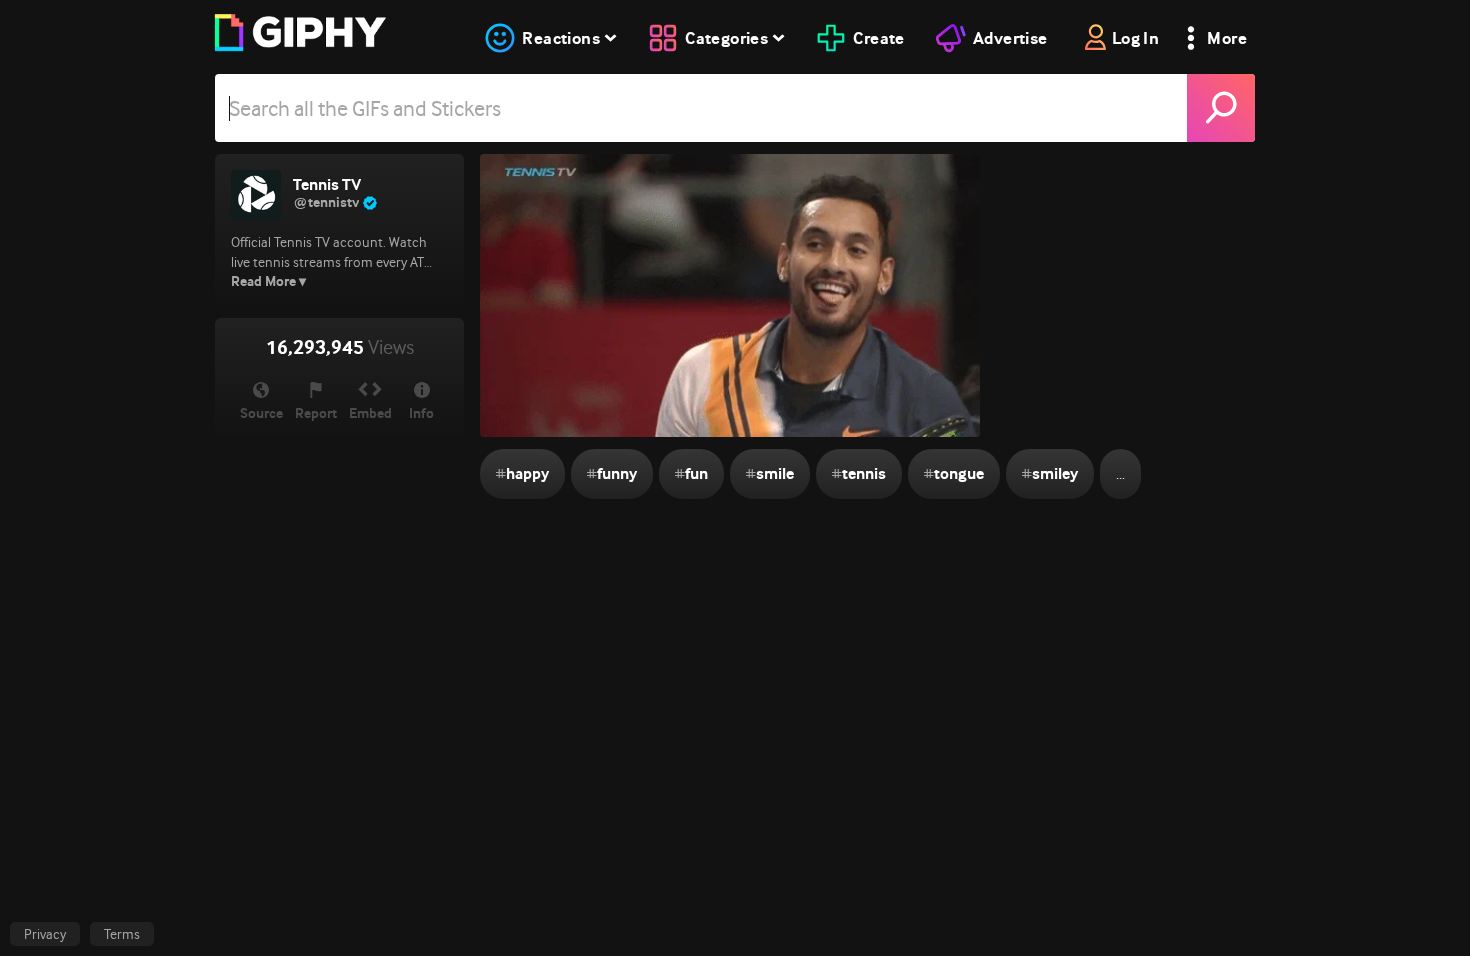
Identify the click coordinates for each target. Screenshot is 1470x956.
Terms (122, 934)
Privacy (45, 934)
